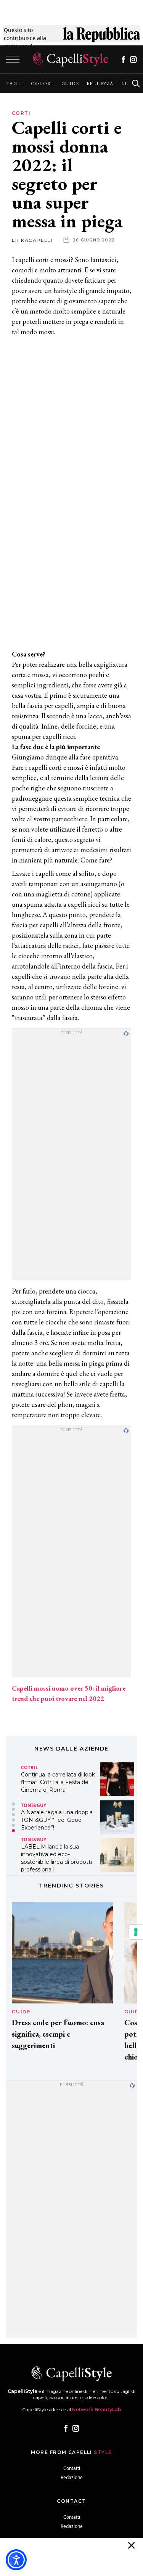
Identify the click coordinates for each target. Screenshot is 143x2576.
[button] (13, 1804)
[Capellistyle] (71, 60)
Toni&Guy (34, 1806)
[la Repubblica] (102, 38)
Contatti (72, 2468)
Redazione (72, 2477)
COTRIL (30, 1767)
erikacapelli (32, 240)
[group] (15, 84)
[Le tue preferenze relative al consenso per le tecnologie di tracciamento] (136, 1932)
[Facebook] (123, 60)
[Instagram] (133, 60)
